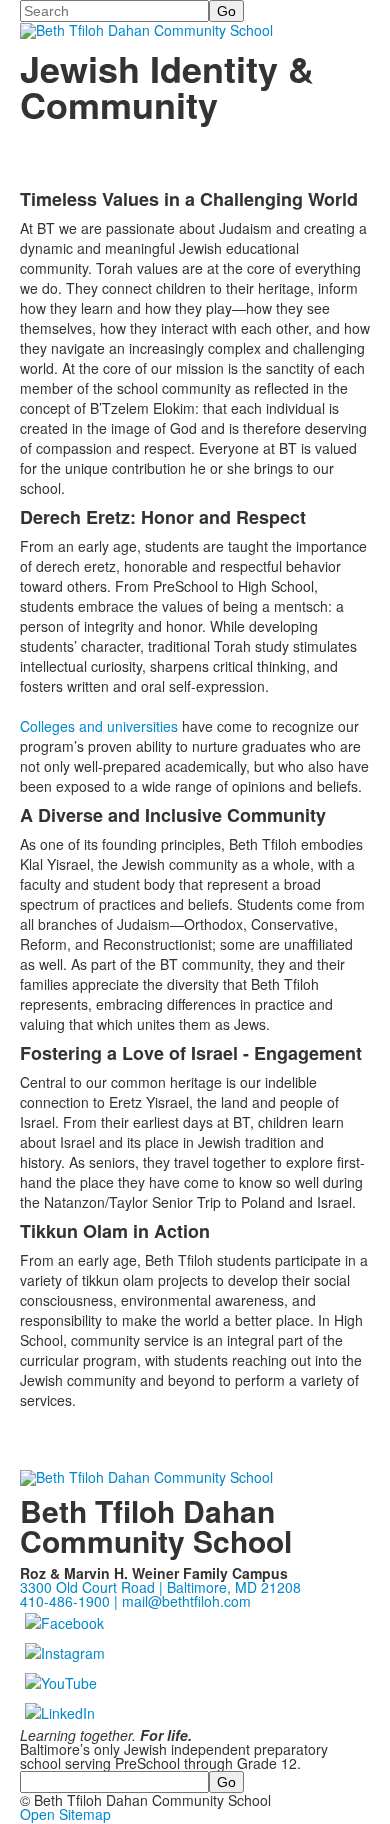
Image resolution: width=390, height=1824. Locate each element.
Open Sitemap (65, 1814)
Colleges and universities (99, 726)
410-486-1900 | (71, 1601)
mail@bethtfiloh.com (186, 1601)
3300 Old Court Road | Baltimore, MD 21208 (160, 1587)
